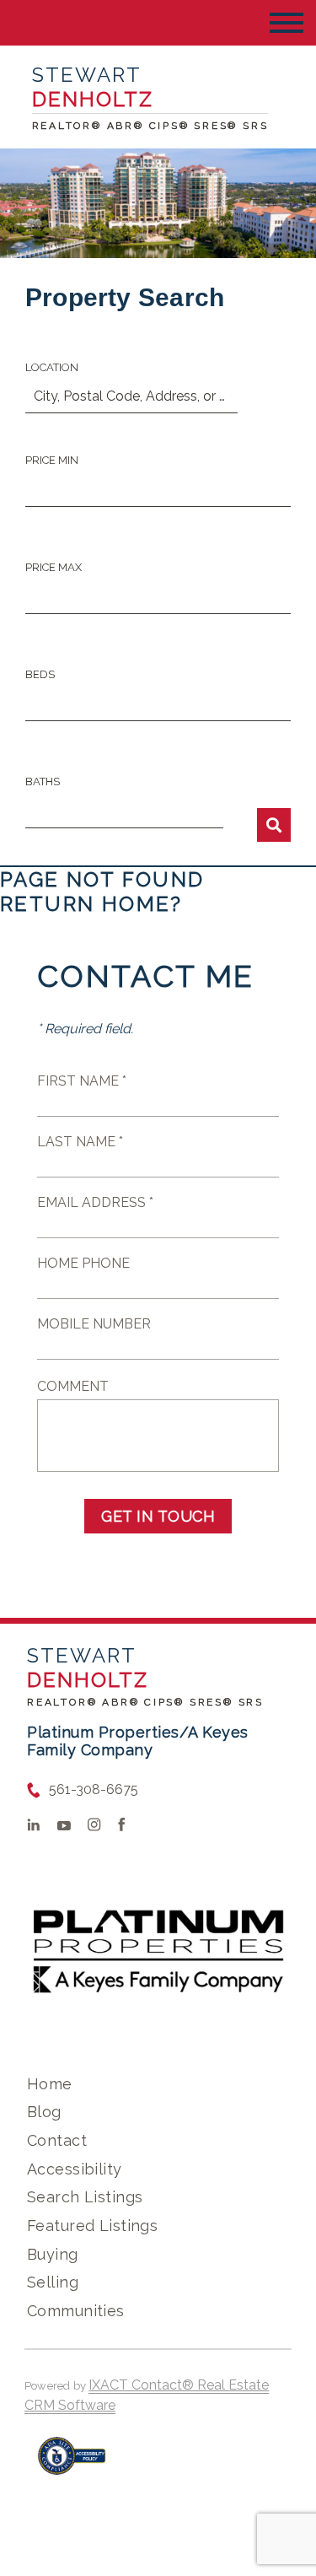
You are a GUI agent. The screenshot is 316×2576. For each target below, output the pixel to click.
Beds (40, 674)
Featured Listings (92, 2226)
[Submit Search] (274, 825)
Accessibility (74, 2169)
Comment (73, 1386)
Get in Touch (158, 1516)
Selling (53, 2282)
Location (52, 367)
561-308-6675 (94, 1789)
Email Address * (95, 1202)
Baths (43, 781)
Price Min (52, 460)
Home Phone (83, 1263)
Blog (44, 2112)
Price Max (54, 567)
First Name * (82, 1081)
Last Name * (80, 1142)
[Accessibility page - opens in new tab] (72, 2464)
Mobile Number (94, 1324)
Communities (76, 2311)
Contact (57, 2140)
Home (50, 2084)
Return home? (91, 904)
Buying (53, 2254)
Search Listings (85, 2197)
